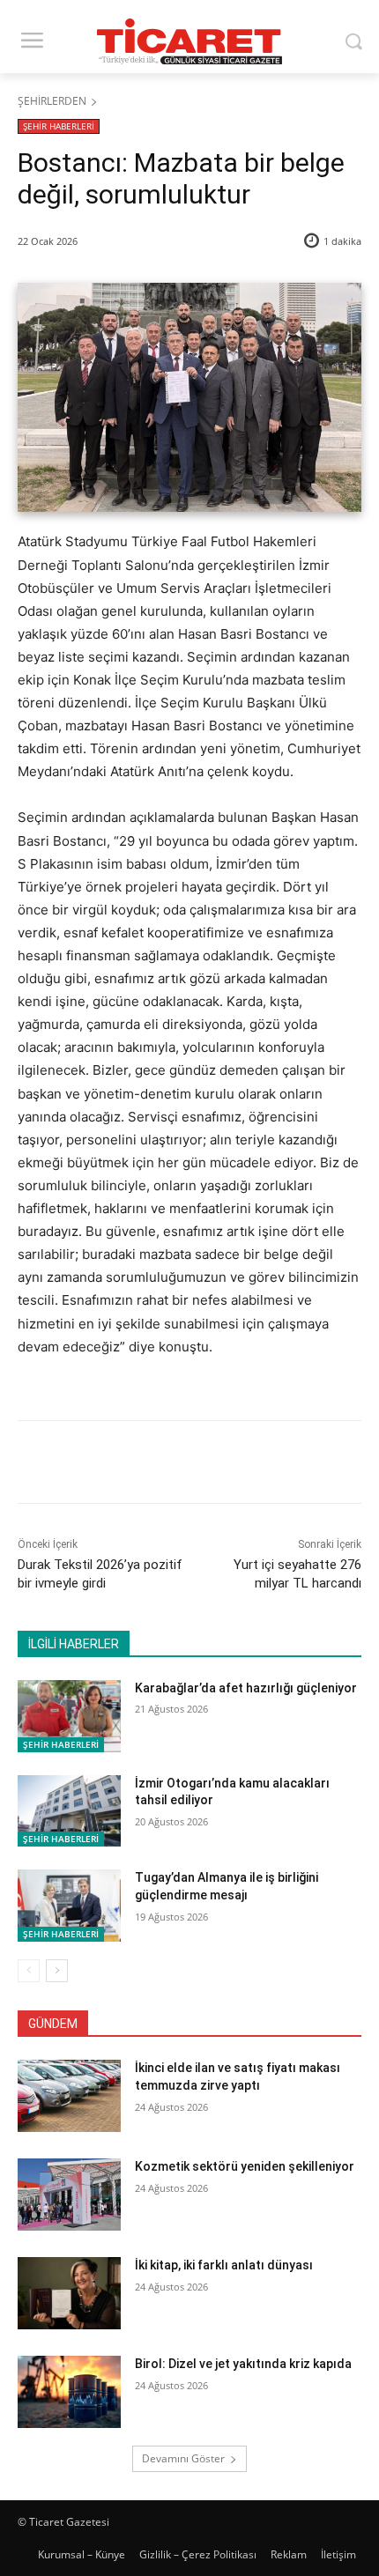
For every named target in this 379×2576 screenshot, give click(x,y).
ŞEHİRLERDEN (52, 101)
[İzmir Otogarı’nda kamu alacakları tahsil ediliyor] (69, 1811)
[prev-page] (29, 1971)
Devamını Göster (183, 2458)
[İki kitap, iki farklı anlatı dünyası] (69, 2293)
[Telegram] (253, 1465)
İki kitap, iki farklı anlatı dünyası (224, 2265)
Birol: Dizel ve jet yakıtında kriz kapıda (243, 2364)
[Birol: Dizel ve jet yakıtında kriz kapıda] (69, 2392)
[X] (131, 1465)
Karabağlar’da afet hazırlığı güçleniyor (246, 1688)
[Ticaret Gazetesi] (189, 41)
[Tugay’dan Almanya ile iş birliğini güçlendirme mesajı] (69, 1906)
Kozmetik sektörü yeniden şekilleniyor (245, 2166)
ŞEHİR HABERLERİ (59, 126)
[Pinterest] (172, 1465)
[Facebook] (91, 1465)
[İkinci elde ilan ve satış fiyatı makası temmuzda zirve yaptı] (69, 2096)
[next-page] (57, 1971)
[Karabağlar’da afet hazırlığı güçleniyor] (69, 1716)
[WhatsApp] (212, 1465)
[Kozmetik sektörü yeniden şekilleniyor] (69, 2195)
